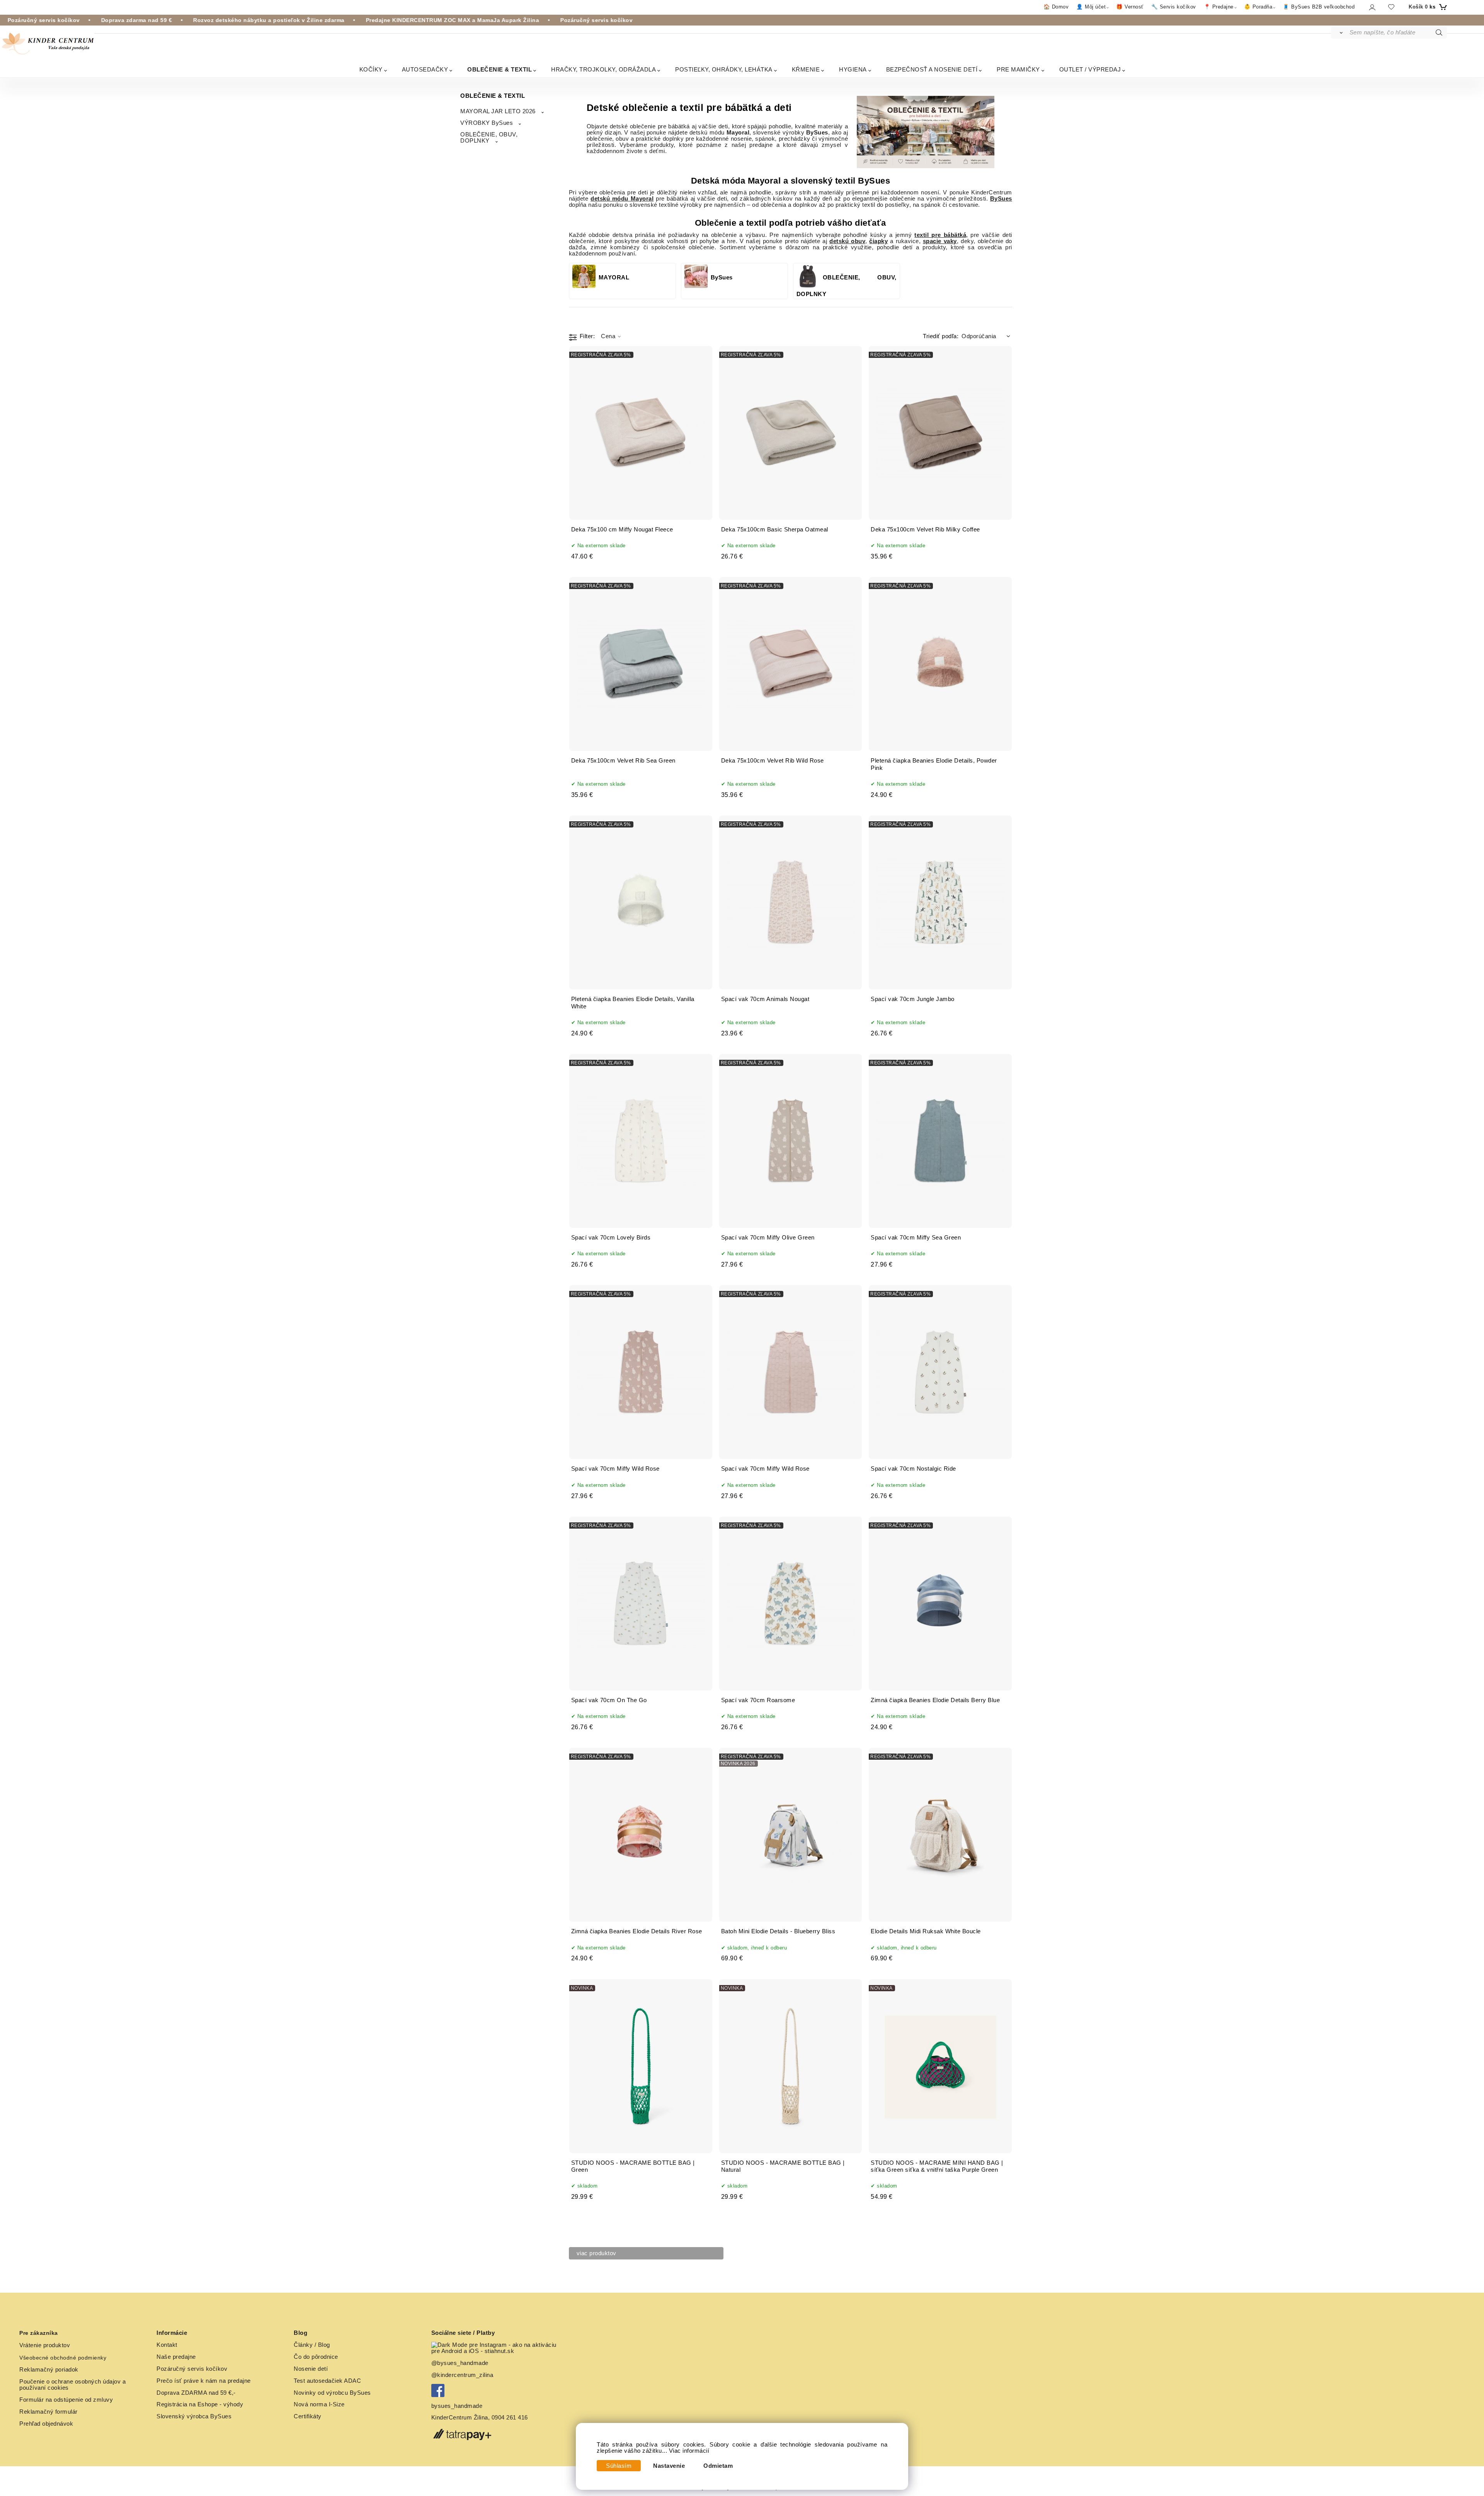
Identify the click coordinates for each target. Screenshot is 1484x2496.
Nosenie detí (311, 2369)
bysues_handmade (458, 2406)
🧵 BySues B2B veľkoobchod (1319, 7)
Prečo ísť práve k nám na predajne (204, 2381)
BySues (722, 278)
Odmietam (718, 2466)
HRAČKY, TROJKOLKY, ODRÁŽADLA (603, 69)
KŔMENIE (806, 69)
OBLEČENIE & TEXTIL (499, 69)
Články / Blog (312, 2345)
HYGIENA (853, 69)
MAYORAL (614, 278)
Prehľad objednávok (46, 2424)
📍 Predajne (1219, 7)
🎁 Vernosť (1130, 7)
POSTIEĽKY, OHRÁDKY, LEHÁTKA (724, 69)
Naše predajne (176, 2357)
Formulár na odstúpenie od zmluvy (66, 2400)
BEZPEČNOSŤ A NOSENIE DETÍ (932, 69)
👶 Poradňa (1258, 7)
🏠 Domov (1056, 7)
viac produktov (596, 2253)
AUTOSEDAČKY (425, 69)
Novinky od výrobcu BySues (332, 2393)
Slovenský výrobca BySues (194, 2416)
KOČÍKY (371, 69)
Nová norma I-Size (320, 2404)
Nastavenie (669, 2466)
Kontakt (167, 2345)
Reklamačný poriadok (49, 2370)
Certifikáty (308, 2416)
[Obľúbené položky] (1391, 7)
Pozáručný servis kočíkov (192, 2369)
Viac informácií (689, 2451)
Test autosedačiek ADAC (327, 2381)
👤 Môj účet (1091, 7)
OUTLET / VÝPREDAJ (1090, 69)
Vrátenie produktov (45, 2345)
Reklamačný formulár (49, 2412)
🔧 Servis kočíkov (1174, 7)
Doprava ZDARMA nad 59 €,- (196, 2393)
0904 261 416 (510, 2418)
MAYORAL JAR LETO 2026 (498, 111)
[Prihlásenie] (1372, 7)
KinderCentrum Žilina (460, 2418)
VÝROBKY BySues (487, 123)
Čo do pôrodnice (316, 2357)
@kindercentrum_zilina (463, 2375)
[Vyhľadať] (1340, 32)
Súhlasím (619, 2466)
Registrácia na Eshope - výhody (200, 2404)
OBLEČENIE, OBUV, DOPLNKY (489, 138)
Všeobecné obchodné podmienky (63, 2358)
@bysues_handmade (460, 2363)
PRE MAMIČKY (1018, 69)
